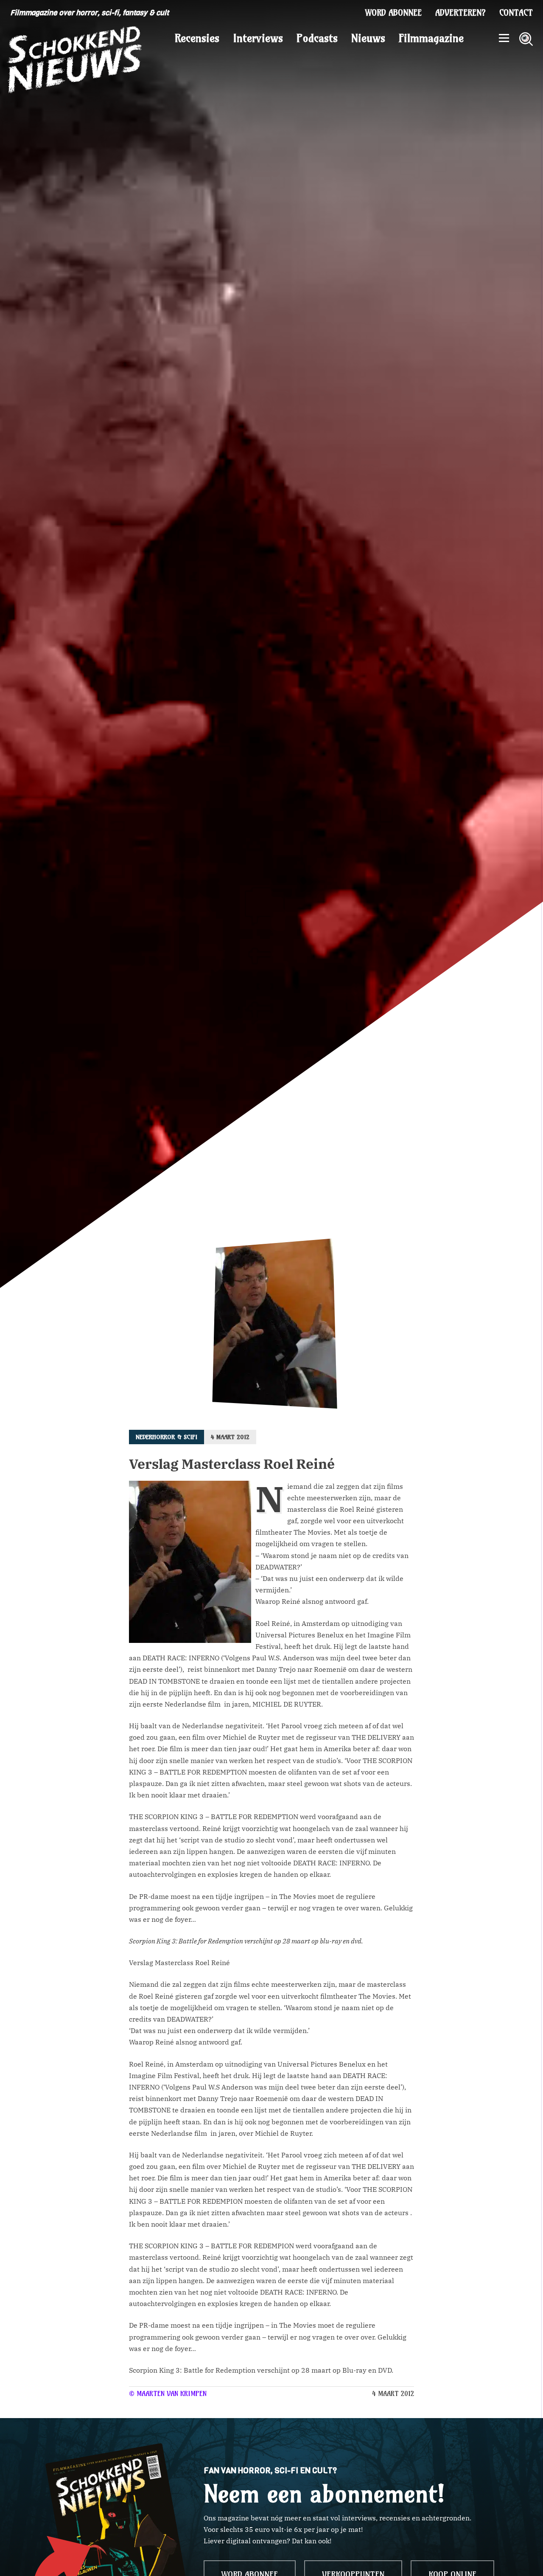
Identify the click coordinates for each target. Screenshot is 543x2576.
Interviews (258, 38)
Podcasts (317, 38)
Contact (516, 13)
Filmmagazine (431, 38)
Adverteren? (460, 13)
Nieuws (368, 38)
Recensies (197, 38)
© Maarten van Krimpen (168, 2393)
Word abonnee (393, 13)
